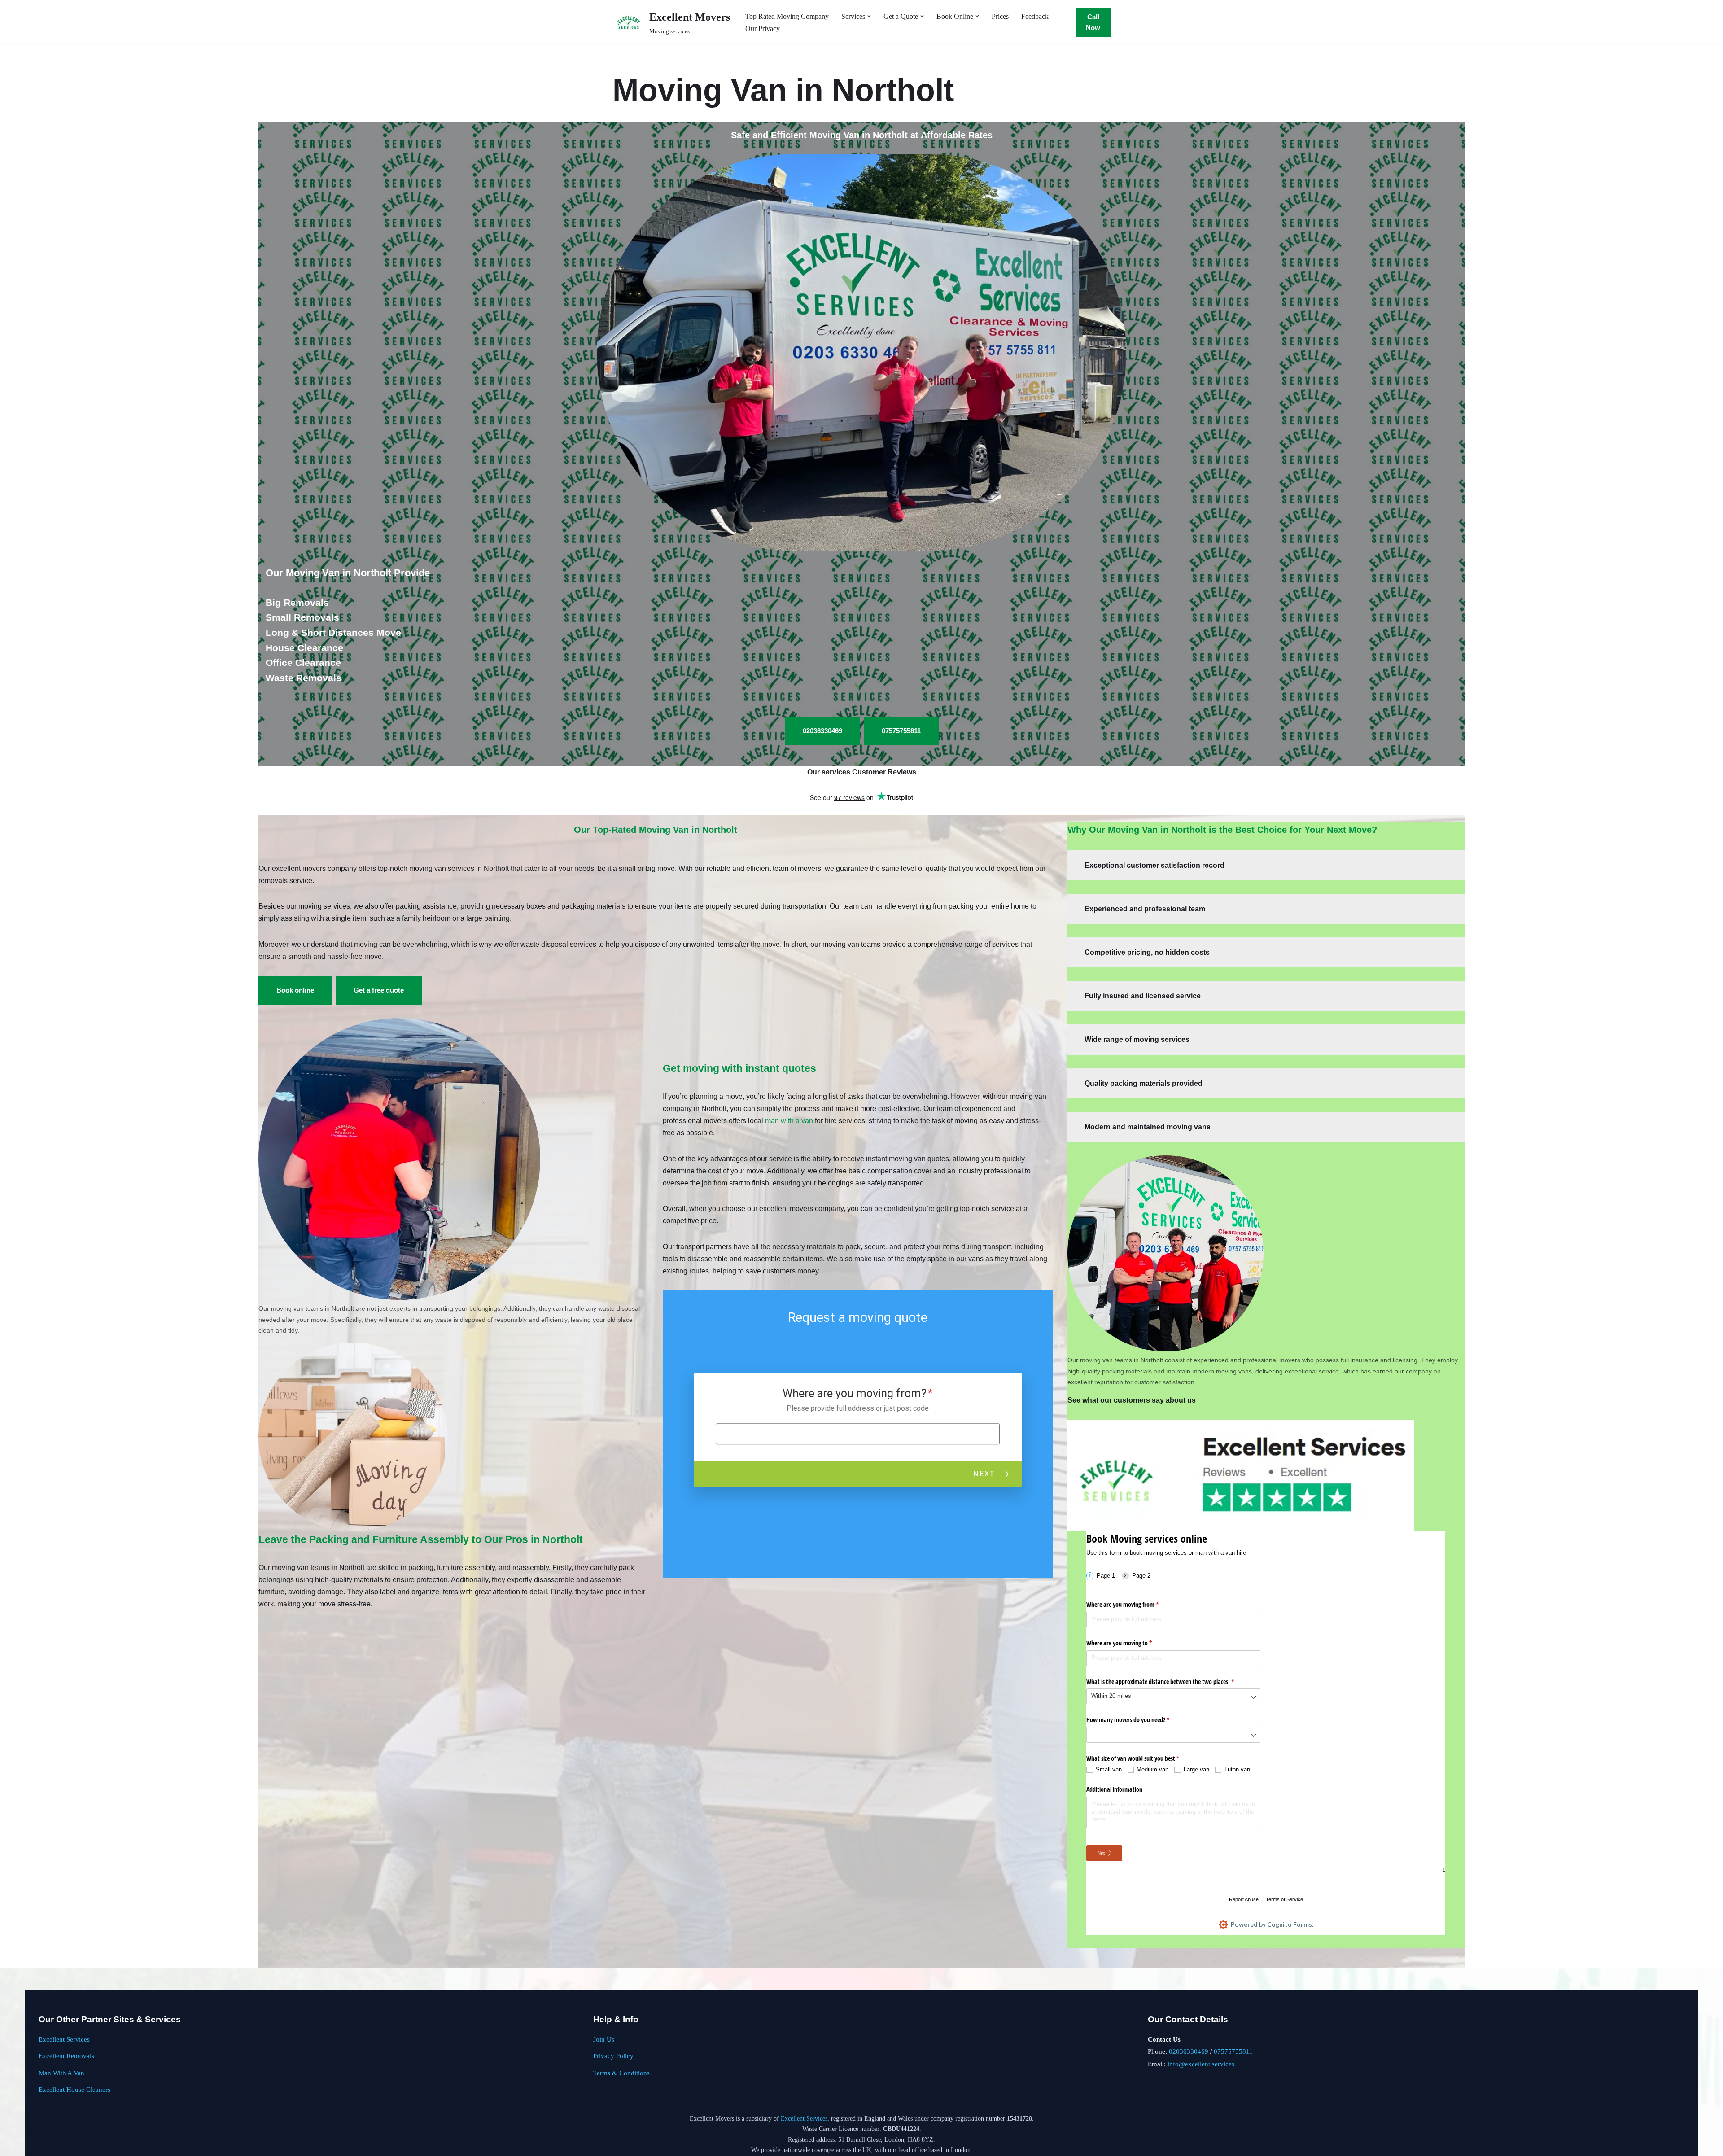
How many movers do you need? (1138, 1720)
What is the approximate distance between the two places (1171, 1682)
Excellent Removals (66, 2056)
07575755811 (1233, 2051)
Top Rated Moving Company (787, 16)
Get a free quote (379, 990)
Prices (1000, 16)
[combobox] (1173, 1696)
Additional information (1114, 1789)
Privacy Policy (613, 2056)
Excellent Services (64, 2039)
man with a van (789, 1121)
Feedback (1035, 16)
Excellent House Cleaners (74, 2089)
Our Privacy (763, 28)
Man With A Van (61, 2073)
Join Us (604, 2039)
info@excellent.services (1201, 2064)
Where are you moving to (1130, 1643)
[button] (869, 16)
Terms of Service (1284, 1899)
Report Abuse (1244, 1899)
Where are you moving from (1133, 1604)
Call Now (1093, 22)
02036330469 (1189, 2051)
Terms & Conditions (621, 2073)
